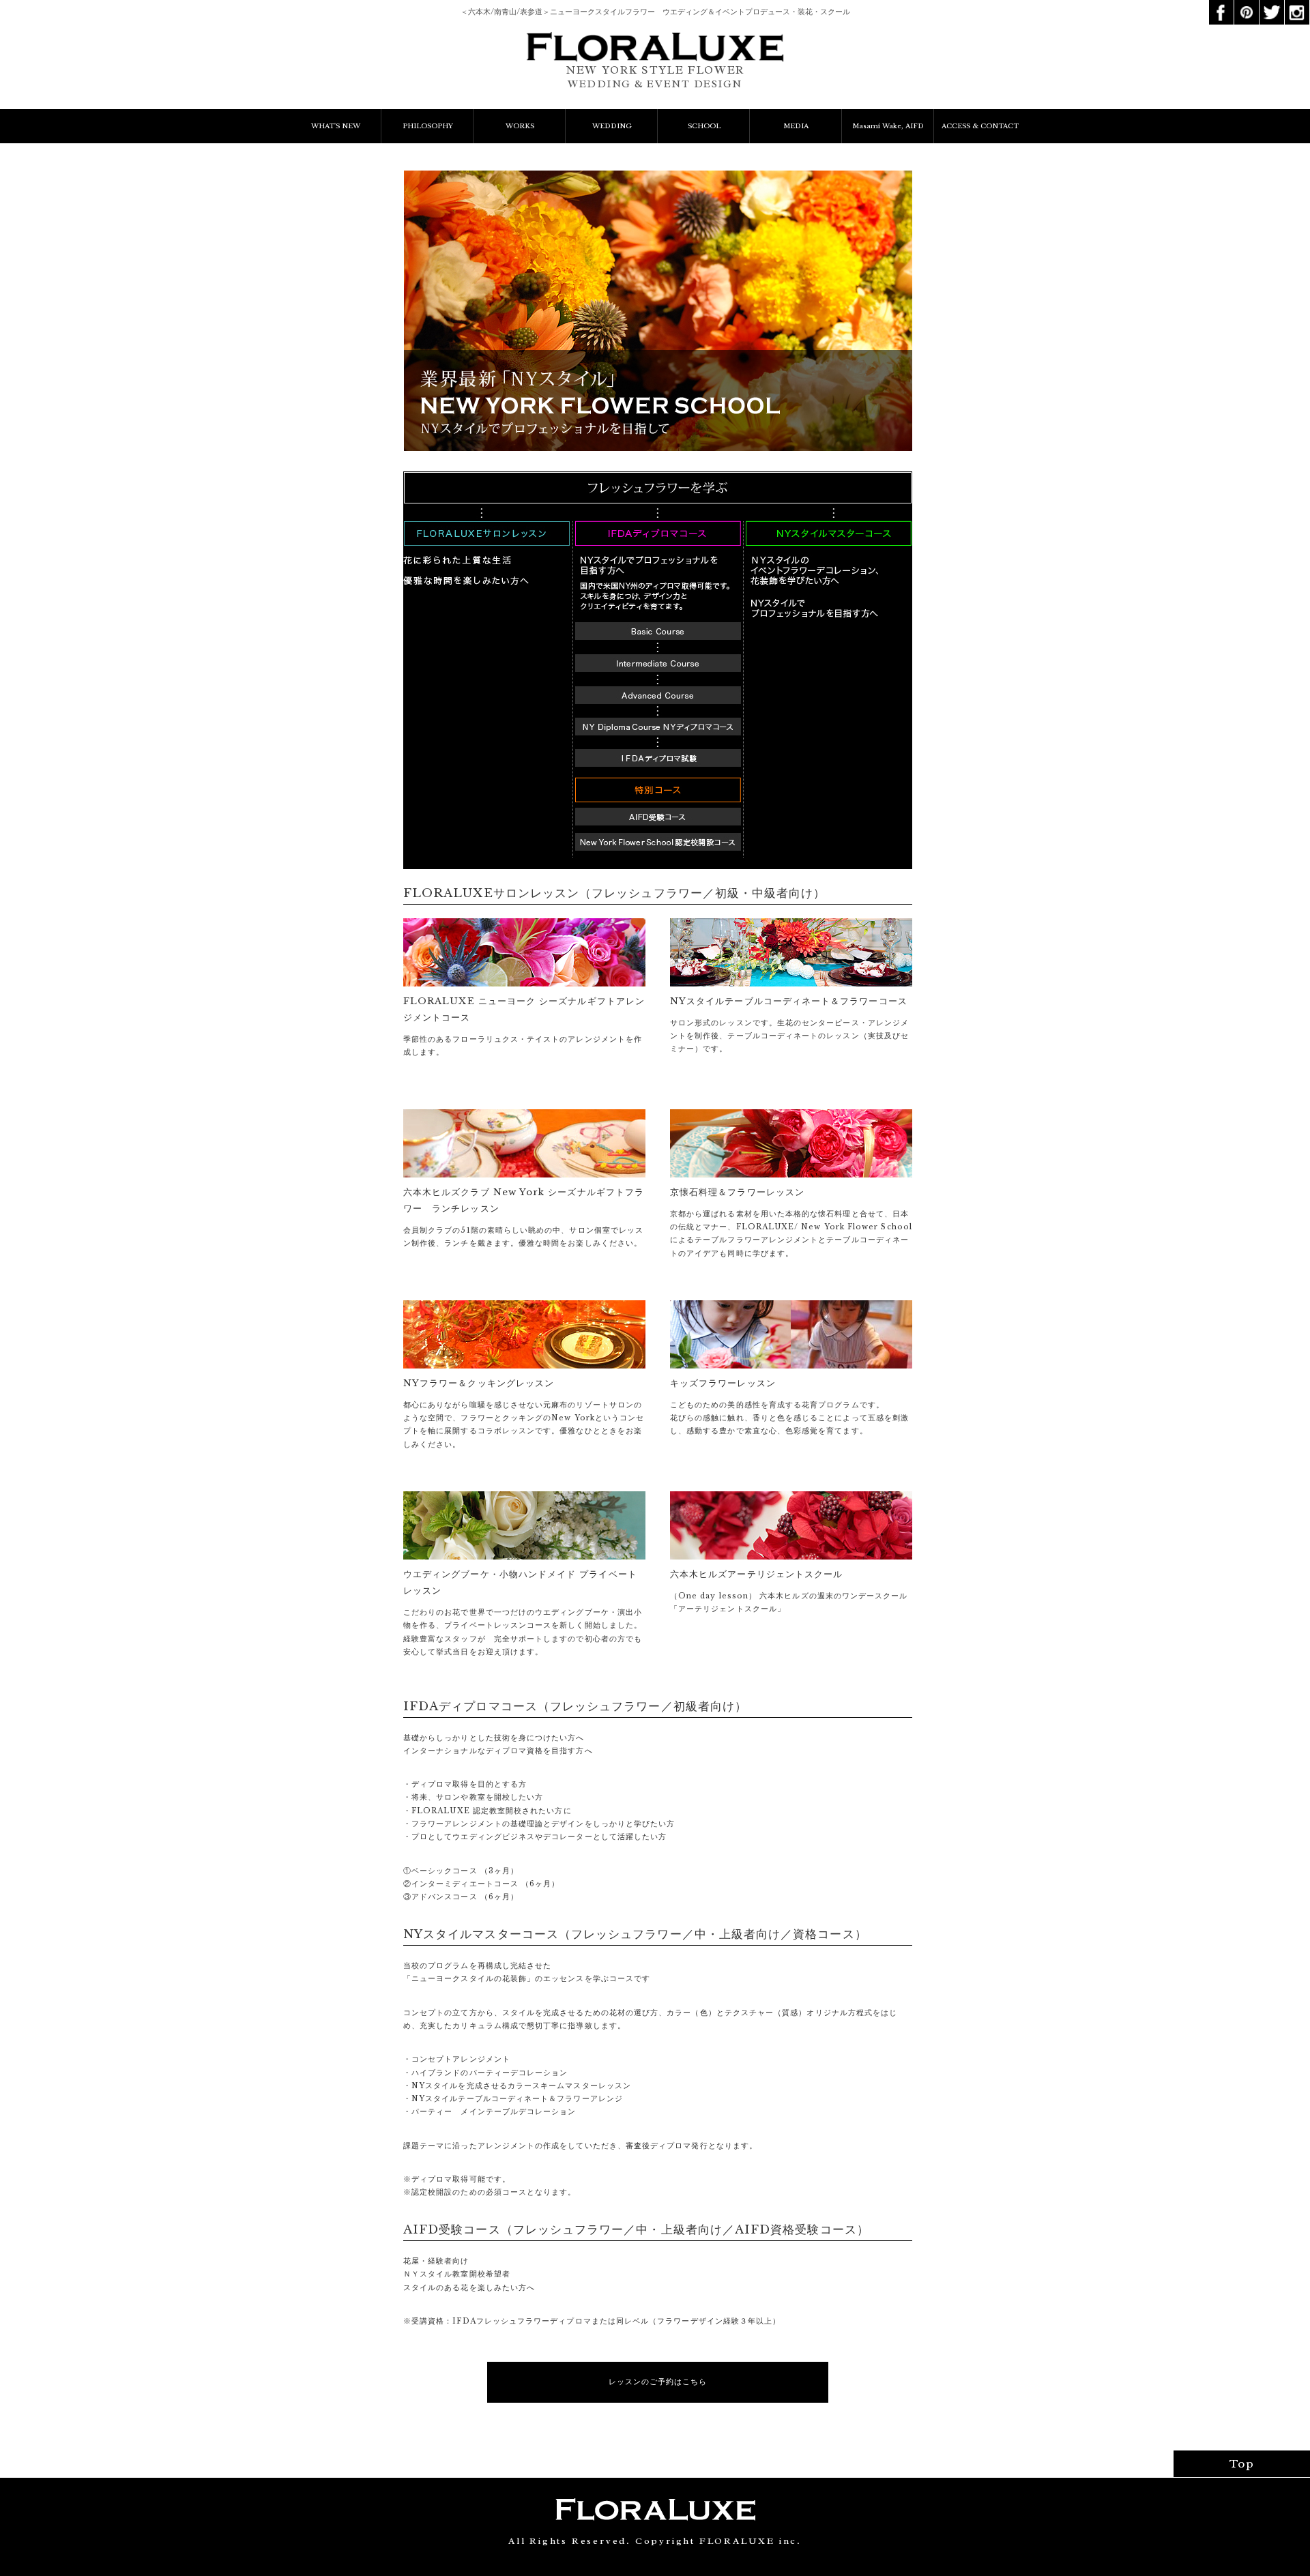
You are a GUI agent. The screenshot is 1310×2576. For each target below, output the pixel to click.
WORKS (520, 126)
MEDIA (796, 126)
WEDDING (612, 126)
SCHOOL (704, 126)
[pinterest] (1247, 5)
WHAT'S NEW (336, 126)
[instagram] (1297, 5)
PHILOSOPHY (428, 126)
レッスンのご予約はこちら (658, 2382)
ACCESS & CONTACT (980, 126)
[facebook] (1221, 5)
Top (1242, 2464)
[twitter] (1272, 5)
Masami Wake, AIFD (888, 126)
